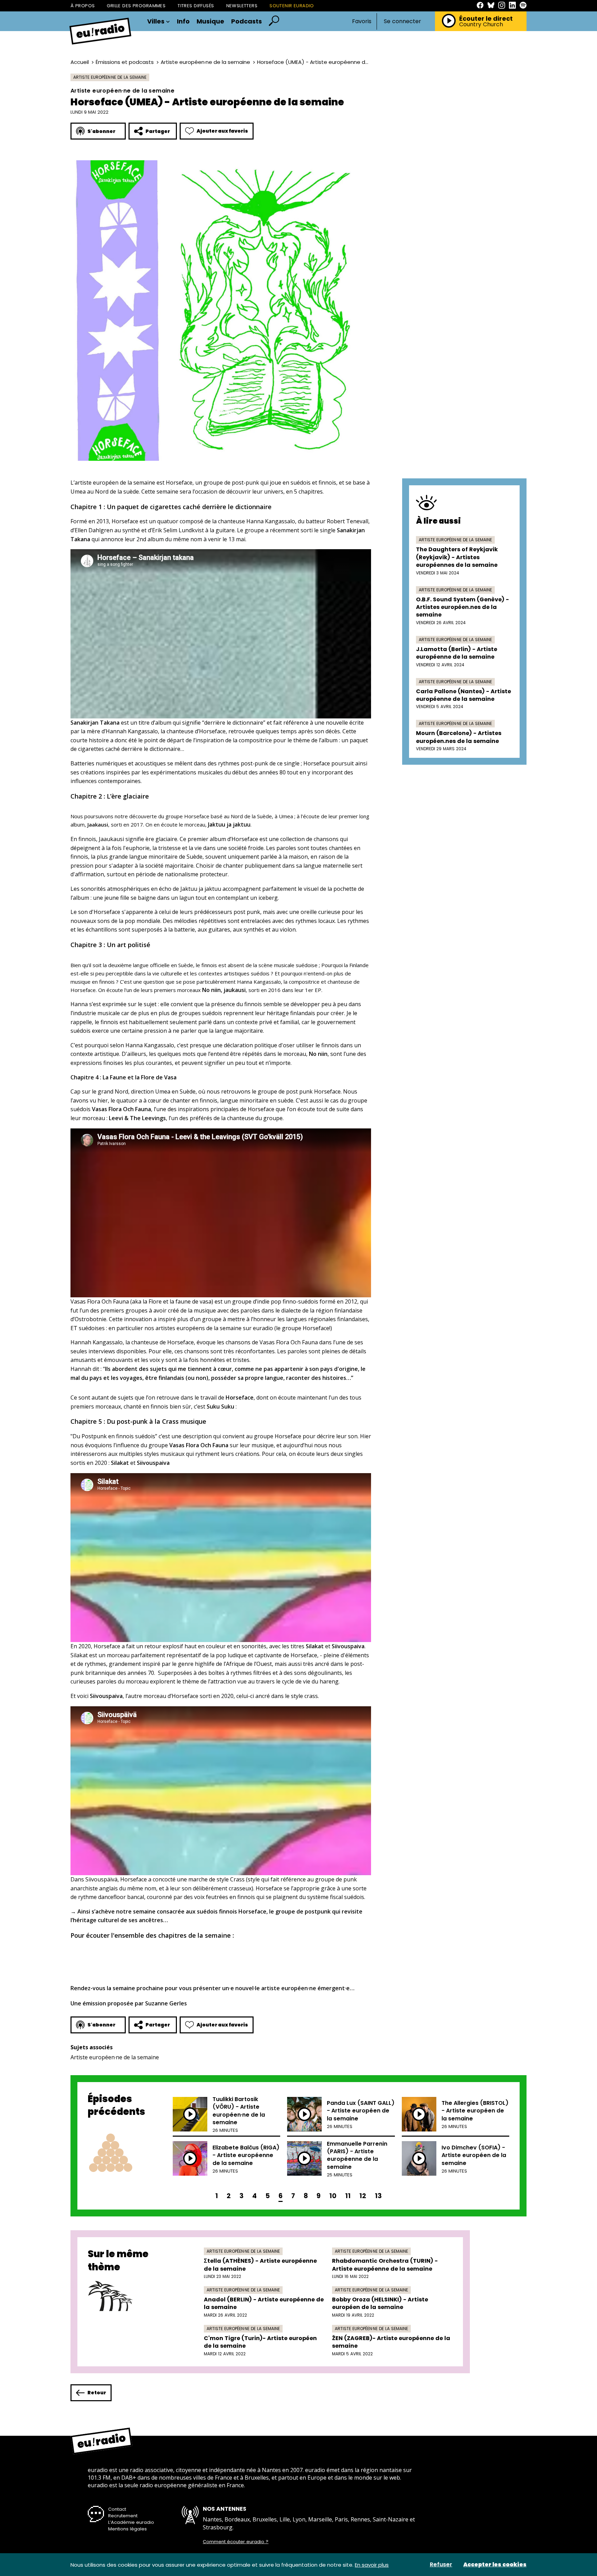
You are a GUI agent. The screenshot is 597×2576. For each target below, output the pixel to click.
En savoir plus (372, 2565)
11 (348, 2196)
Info (183, 21)
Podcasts (247, 21)
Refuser (441, 2565)
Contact (117, 2509)
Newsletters (242, 6)
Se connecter (402, 21)
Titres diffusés (196, 6)
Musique (210, 21)
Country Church (481, 25)
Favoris (362, 21)
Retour (97, 2393)
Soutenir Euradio (292, 6)
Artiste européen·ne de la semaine (205, 62)
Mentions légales (127, 2529)
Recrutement (123, 2516)
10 (333, 2196)
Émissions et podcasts (125, 62)
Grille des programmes (136, 6)
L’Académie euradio (131, 2522)
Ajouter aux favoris (222, 131)
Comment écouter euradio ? (236, 2542)
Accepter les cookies (495, 2565)
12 (363, 2196)
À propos (83, 6)
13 (378, 2196)
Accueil (80, 62)
